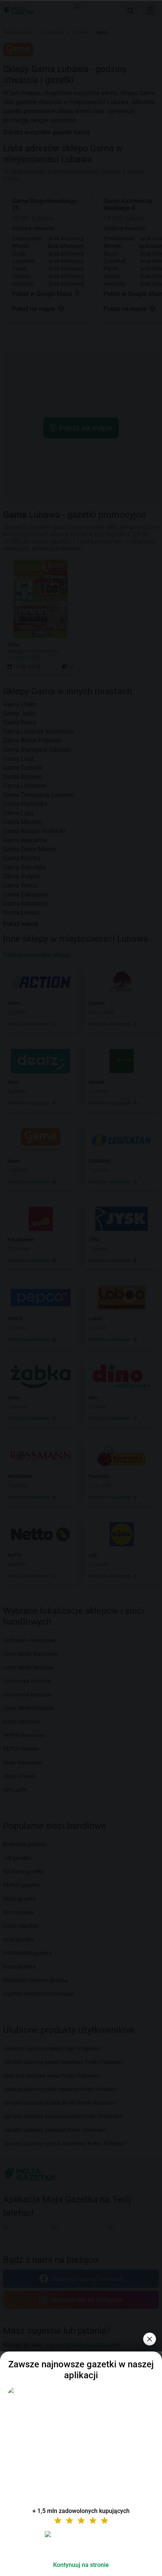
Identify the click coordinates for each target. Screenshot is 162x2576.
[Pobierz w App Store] (81, 2543)
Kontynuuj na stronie (81, 2565)
